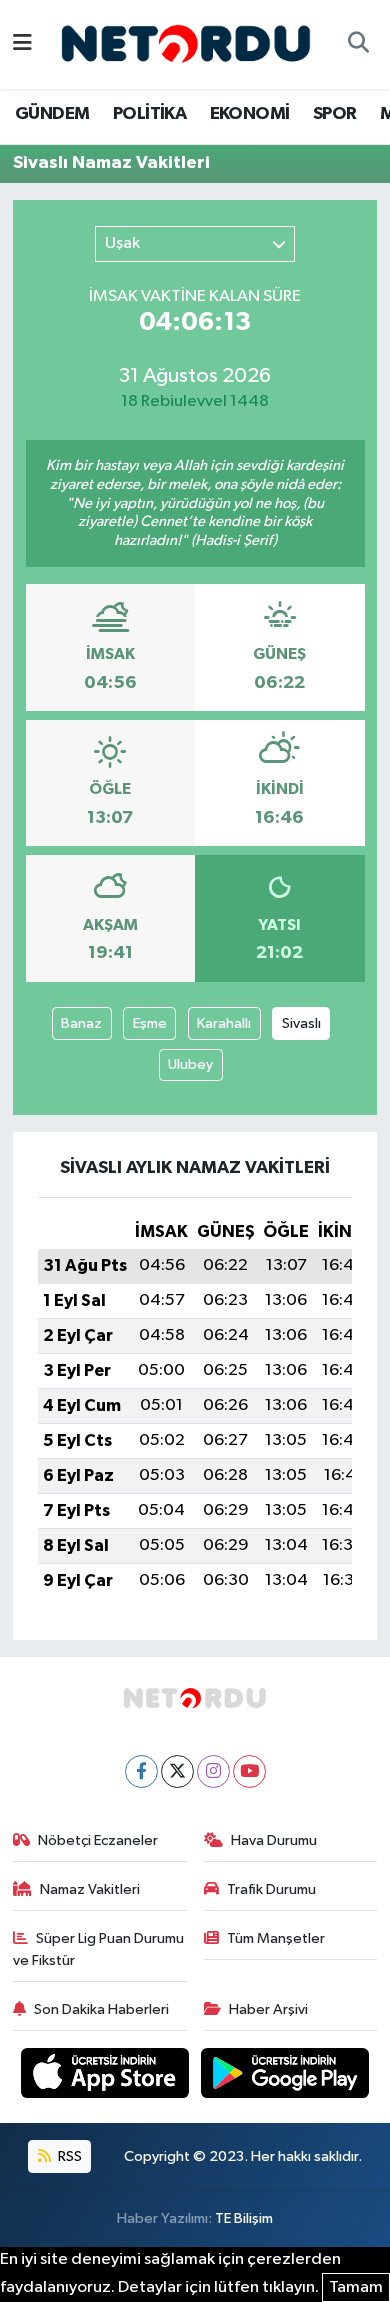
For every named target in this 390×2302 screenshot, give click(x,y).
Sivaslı (301, 1023)
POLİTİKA (149, 114)
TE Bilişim (244, 2218)
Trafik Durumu (271, 1889)
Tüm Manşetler (276, 1938)
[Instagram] (213, 1771)
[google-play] (285, 2076)
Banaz (81, 1023)
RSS (68, 2156)
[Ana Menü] (22, 44)
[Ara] (358, 45)
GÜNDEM (52, 114)
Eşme (150, 1023)
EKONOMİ (250, 114)
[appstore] (107, 2076)
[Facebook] (141, 1771)
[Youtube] (249, 1771)
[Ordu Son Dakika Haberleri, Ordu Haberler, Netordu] (186, 43)
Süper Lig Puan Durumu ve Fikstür (99, 1949)
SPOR (335, 114)
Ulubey (190, 1064)
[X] (177, 1771)
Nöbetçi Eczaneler (98, 1840)
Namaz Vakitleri (90, 1889)
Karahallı (224, 1023)
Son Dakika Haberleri (101, 2009)
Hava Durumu (274, 1840)
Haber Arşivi (268, 2009)
